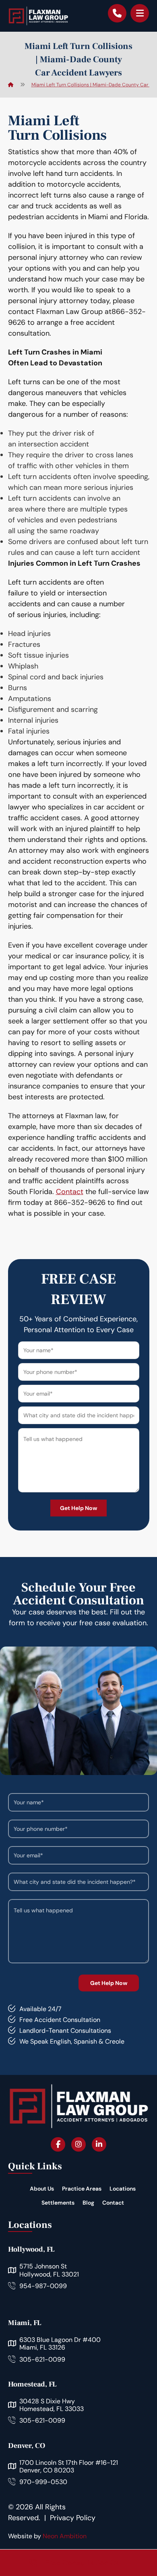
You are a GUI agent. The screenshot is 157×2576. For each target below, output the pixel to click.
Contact (70, 1192)
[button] (140, 13)
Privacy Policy (73, 2518)
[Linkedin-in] (99, 2144)
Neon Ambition (65, 2536)
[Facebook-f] (58, 2144)
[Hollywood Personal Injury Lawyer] (38, 16)
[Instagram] (78, 2144)
